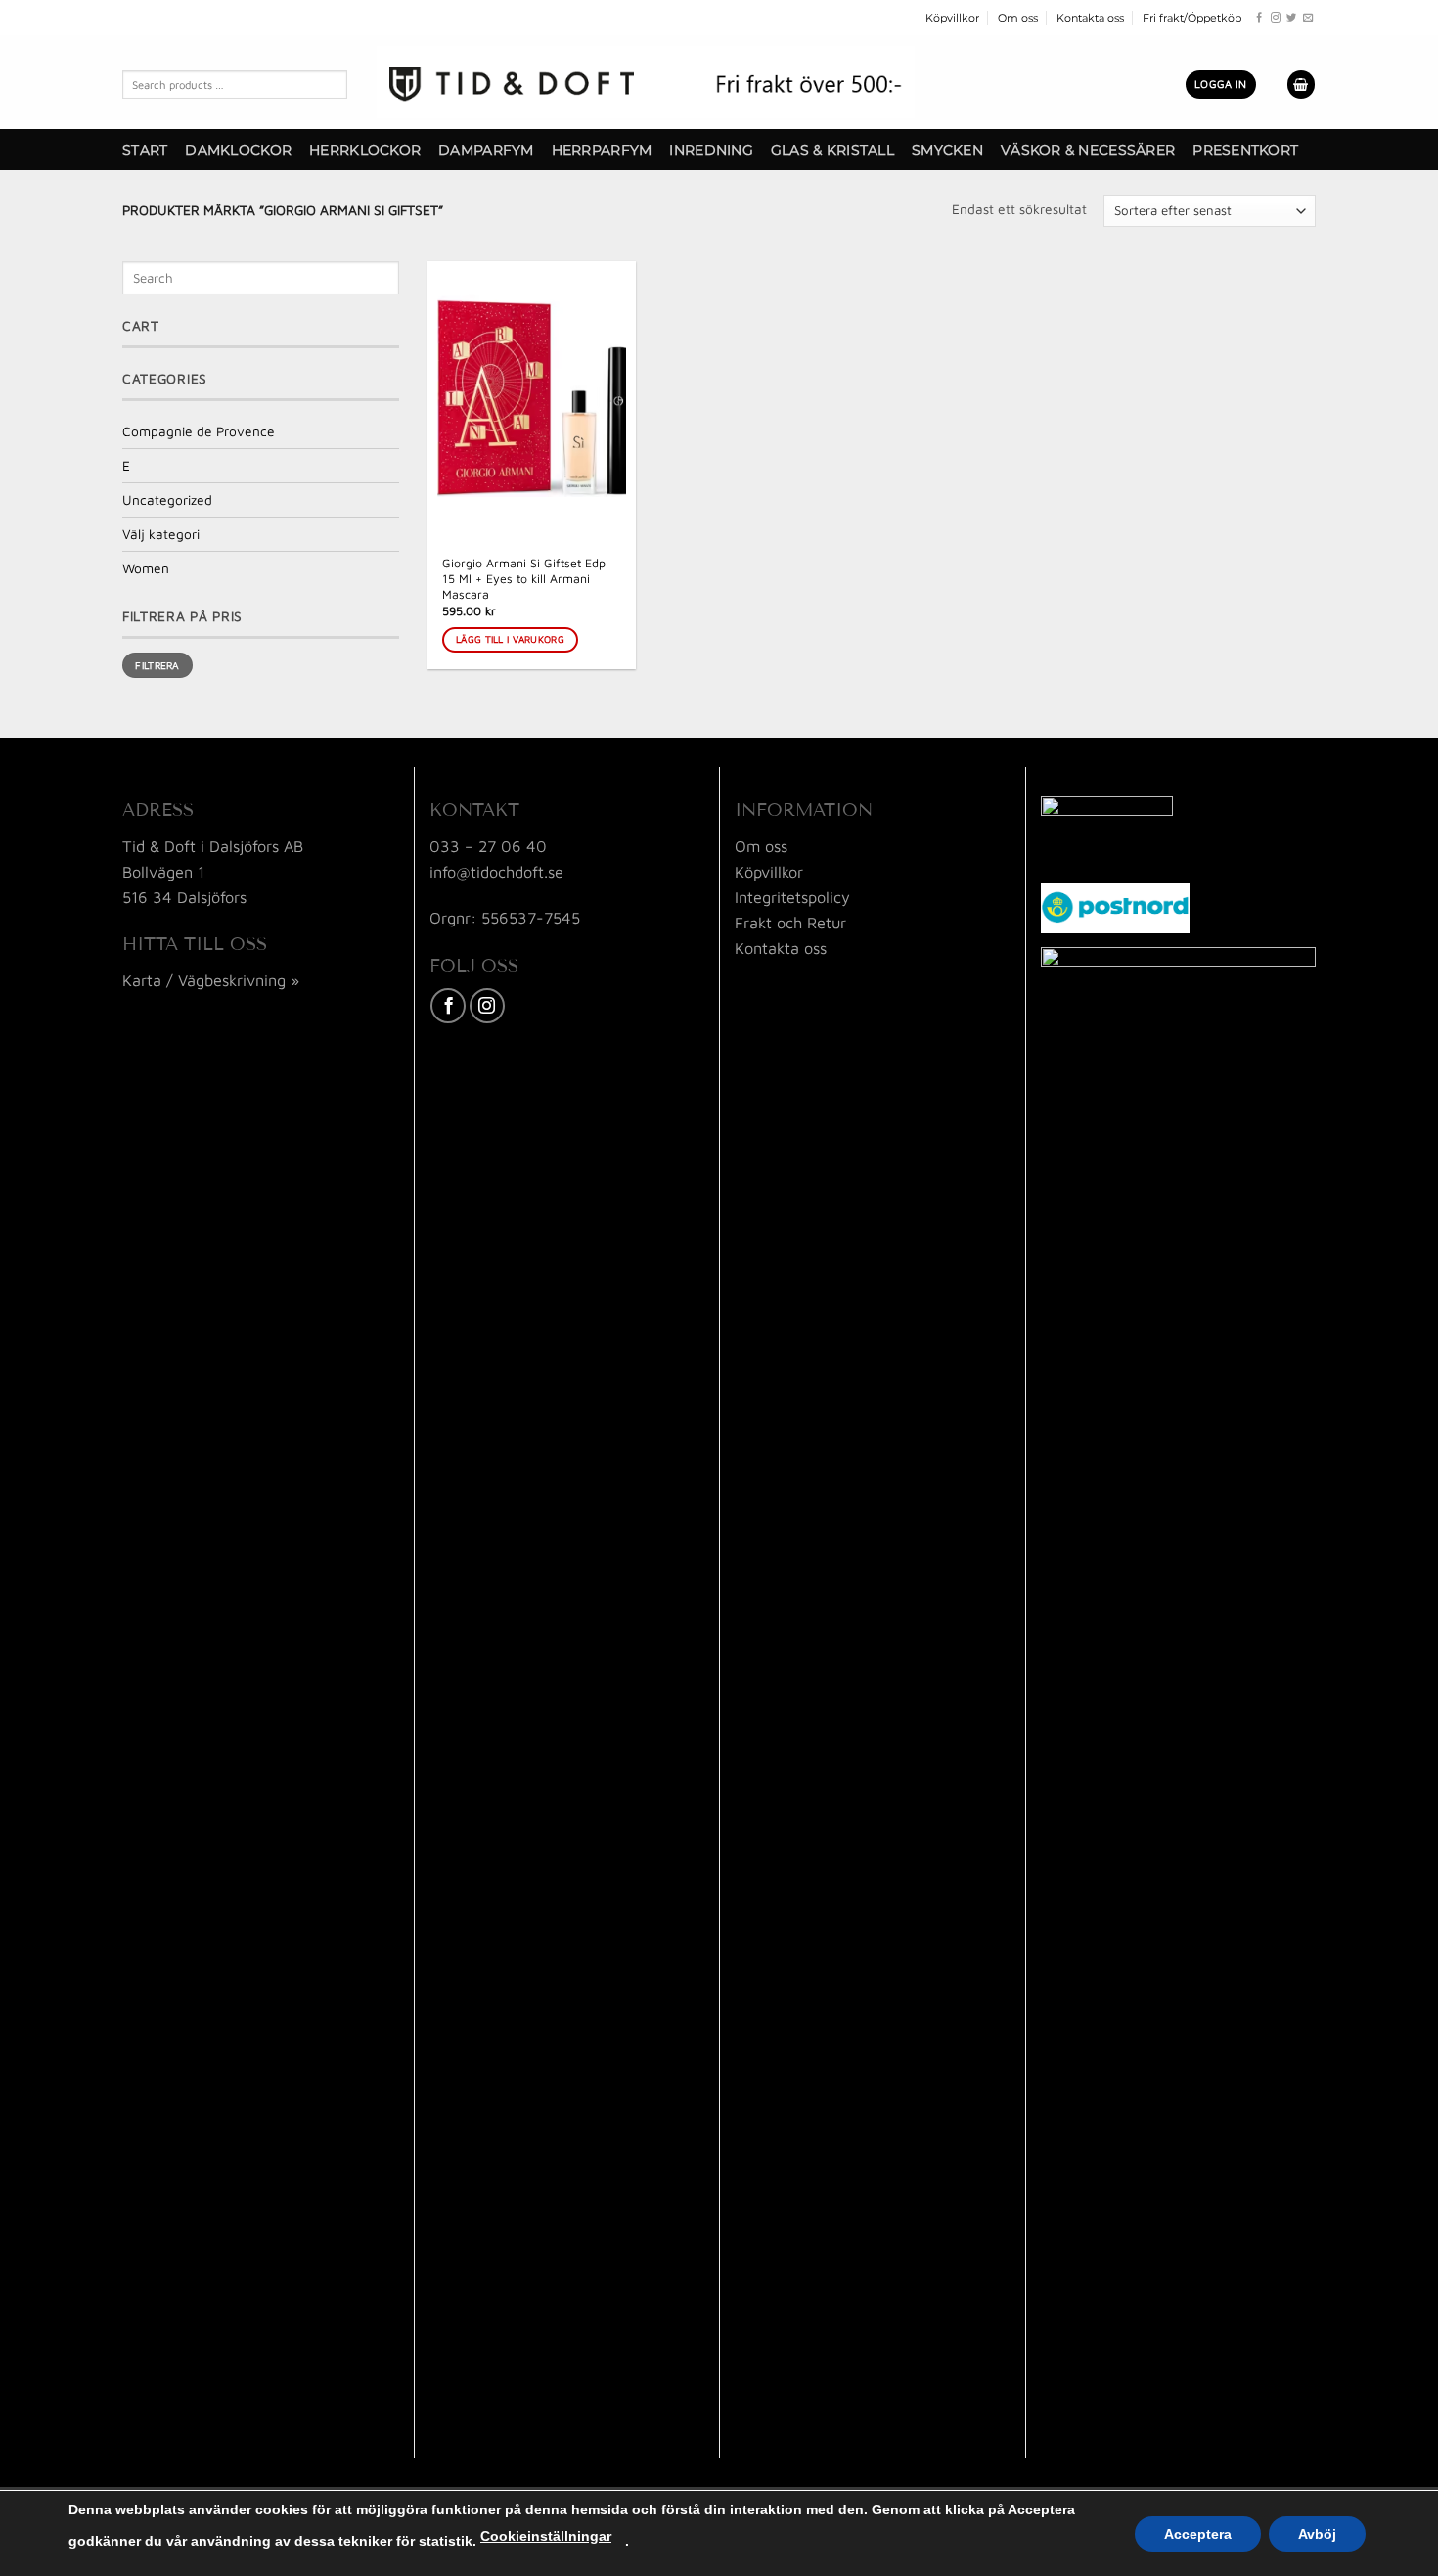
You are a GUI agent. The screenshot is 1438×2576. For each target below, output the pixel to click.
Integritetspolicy (792, 897)
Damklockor (238, 150)
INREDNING (711, 150)
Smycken (947, 150)
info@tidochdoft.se (496, 871)
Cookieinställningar (546, 2536)
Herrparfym (602, 150)
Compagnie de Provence (199, 431)
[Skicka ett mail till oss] (1308, 18)
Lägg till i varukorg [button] (510, 639)
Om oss (1018, 18)
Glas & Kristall (832, 150)
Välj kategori (161, 534)
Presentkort (1245, 150)
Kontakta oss (1090, 18)
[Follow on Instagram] (1276, 18)
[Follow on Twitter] (1291, 18)
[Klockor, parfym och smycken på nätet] (646, 82)
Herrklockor (365, 150)
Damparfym (486, 150)
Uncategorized (167, 500)
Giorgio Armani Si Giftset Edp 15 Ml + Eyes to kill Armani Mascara (524, 579)
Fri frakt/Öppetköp (1192, 18)
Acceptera (1198, 2534)
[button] (1221, 84)
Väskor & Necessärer (1088, 150)
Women (146, 568)
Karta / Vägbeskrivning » (211, 980)
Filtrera (157, 665)
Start (145, 150)
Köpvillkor (952, 18)
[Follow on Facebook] (1259, 18)
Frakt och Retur (790, 922)
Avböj (1317, 2534)
